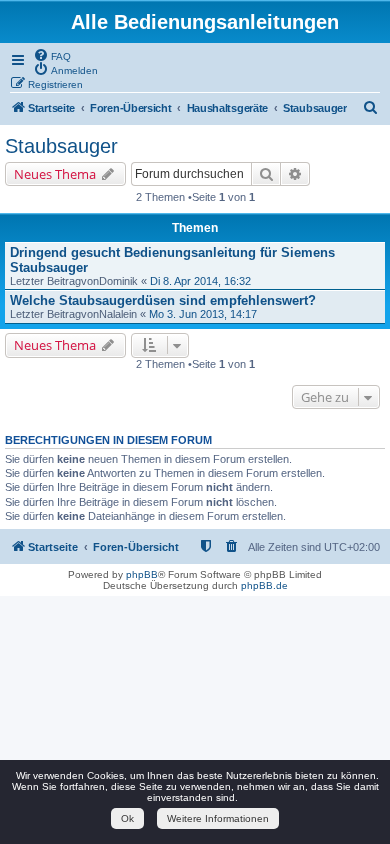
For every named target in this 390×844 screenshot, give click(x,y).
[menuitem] (52, 55)
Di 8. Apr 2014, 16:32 (200, 281)
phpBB (142, 574)
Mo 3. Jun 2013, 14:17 (203, 314)
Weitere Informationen (218, 818)
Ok (127, 818)
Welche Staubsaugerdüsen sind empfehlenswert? (163, 300)
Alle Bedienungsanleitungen (205, 22)
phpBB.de (264, 585)
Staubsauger (61, 146)
